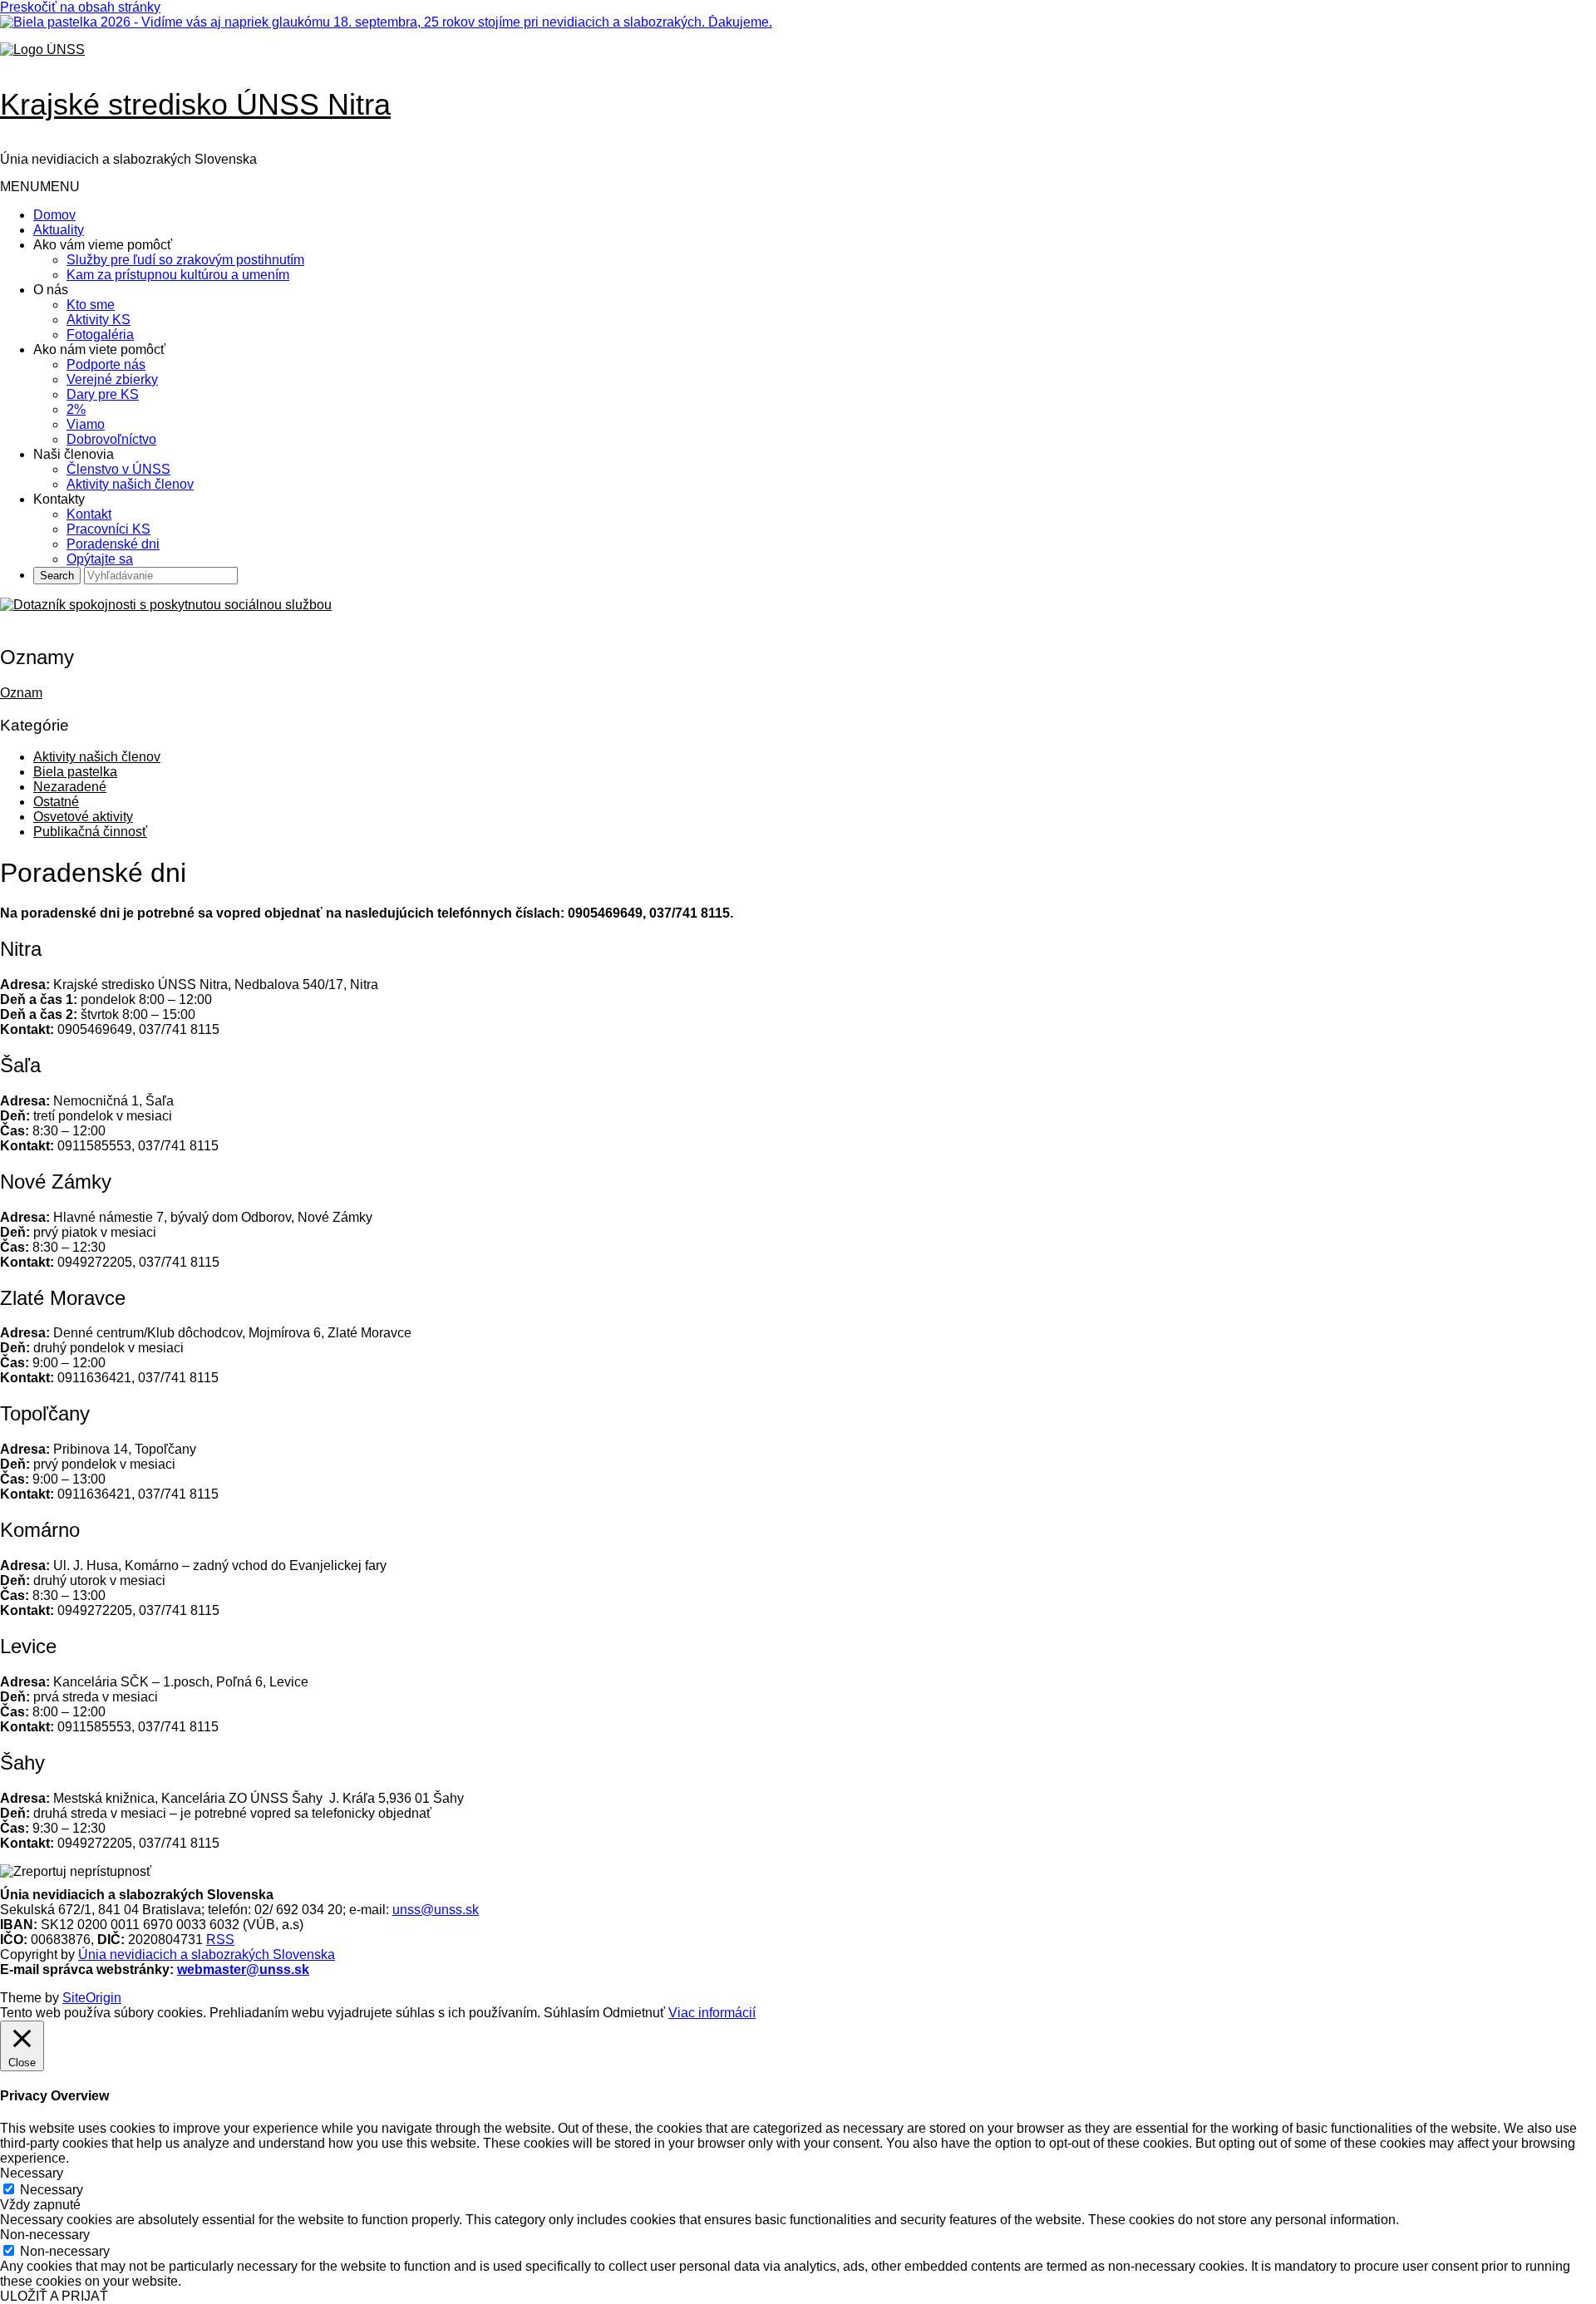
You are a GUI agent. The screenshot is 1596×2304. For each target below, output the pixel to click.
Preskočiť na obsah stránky (80, 7)
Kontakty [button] (59, 499)
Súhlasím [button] (571, 2013)
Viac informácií (712, 2013)
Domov (54, 215)
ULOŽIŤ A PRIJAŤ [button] (54, 2296)
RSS (220, 1940)
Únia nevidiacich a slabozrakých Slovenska (207, 1954)
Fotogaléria (100, 335)
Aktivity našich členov (130, 484)
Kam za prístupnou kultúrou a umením (178, 275)
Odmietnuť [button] (634, 2013)
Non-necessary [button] (45, 2235)
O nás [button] (51, 290)
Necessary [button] (32, 2173)
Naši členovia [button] (74, 454)
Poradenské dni (113, 544)
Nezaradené (70, 787)
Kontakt (89, 514)
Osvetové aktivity (83, 817)
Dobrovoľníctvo (111, 439)
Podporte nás (106, 364)
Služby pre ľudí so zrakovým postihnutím (185, 260)
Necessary (52, 2190)
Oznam (21, 693)
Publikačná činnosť (90, 832)
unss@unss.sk (436, 1910)
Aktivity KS (99, 320)
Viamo (86, 424)
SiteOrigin (92, 1998)
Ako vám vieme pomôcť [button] (103, 245)
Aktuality (59, 230)
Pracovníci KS (108, 529)
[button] (40, 187)
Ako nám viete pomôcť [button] (99, 350)
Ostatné (56, 802)
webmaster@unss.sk (243, 1969)
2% (76, 409)
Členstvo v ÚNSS (118, 469)
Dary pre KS (103, 394)
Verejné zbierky (112, 379)
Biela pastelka (75, 772)
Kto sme (91, 305)
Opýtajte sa (100, 559)
